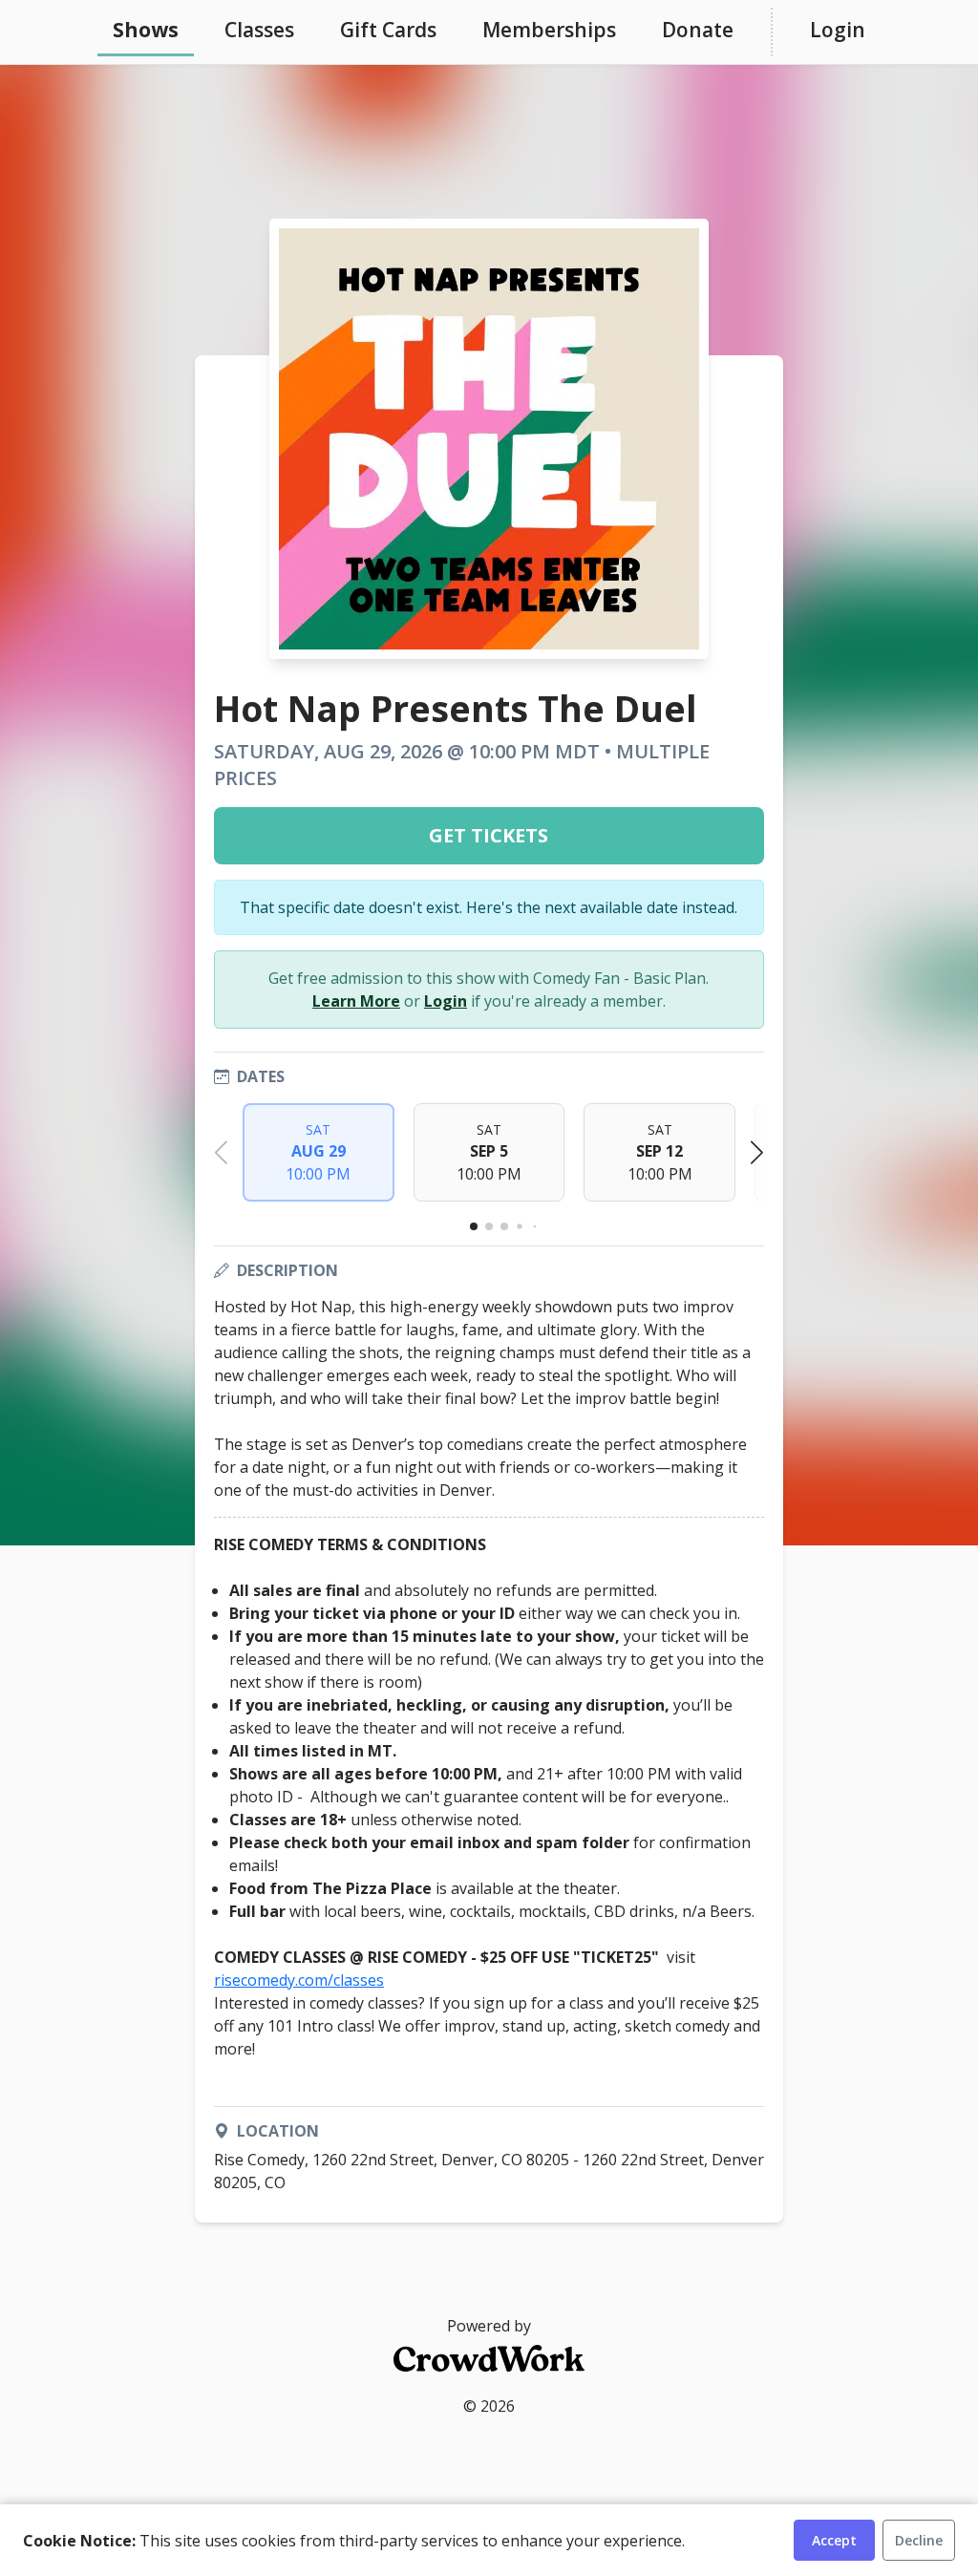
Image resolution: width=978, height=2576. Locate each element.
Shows (146, 30)
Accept (834, 2540)
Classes (259, 30)
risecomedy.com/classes (299, 1980)
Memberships (549, 30)
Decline (919, 2540)
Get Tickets (489, 835)
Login (838, 30)
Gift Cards (388, 30)
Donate (698, 30)
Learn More (356, 1001)
